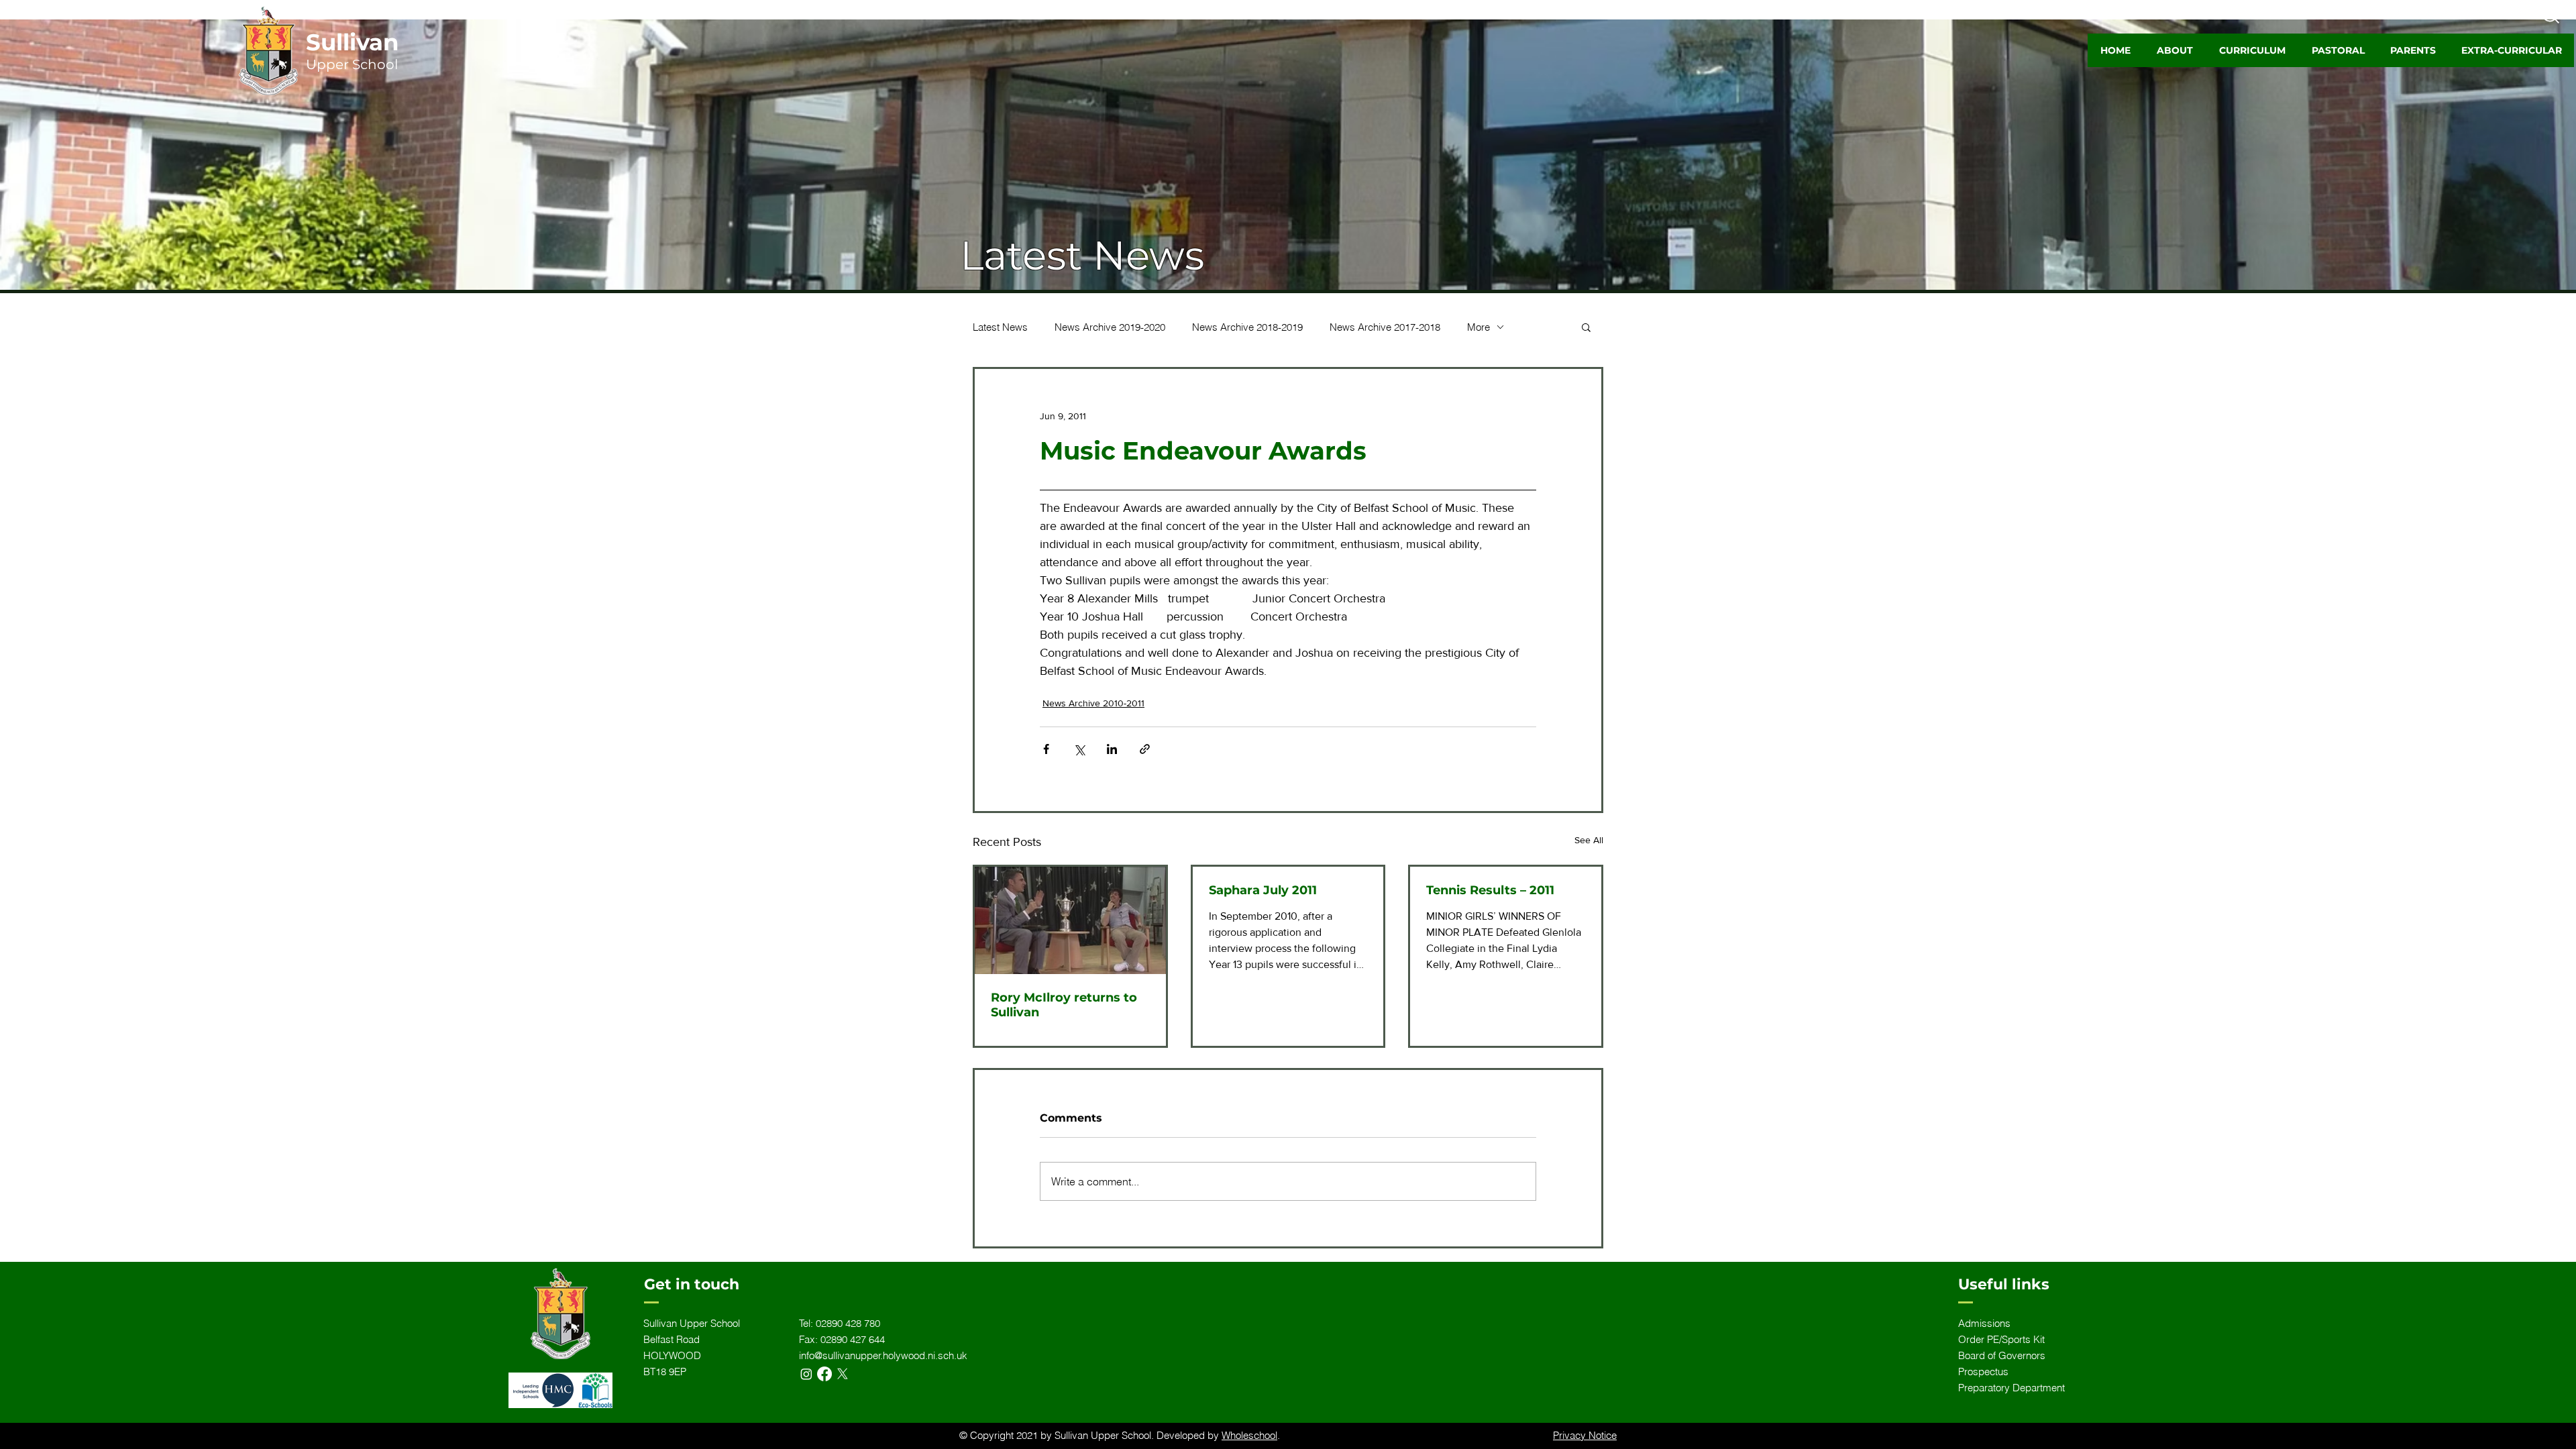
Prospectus (1983, 1372)
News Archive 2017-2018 (1385, 327)
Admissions (1984, 1323)
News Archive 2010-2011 (1093, 703)
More (1479, 327)
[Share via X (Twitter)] (1079, 749)
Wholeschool (1249, 1435)
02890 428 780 (848, 1323)
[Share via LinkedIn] (1112, 749)
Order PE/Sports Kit (2001, 1339)
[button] (2175, 50)
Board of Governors (2002, 1355)
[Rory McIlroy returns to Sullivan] (1070, 920)
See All (1589, 840)
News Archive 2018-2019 (1247, 327)
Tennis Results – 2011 (1490, 890)
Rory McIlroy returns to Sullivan (1064, 1005)
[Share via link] (1145, 749)
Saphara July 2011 (1263, 890)
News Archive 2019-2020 (1110, 327)
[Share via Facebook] (1046, 749)
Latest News (1000, 327)
